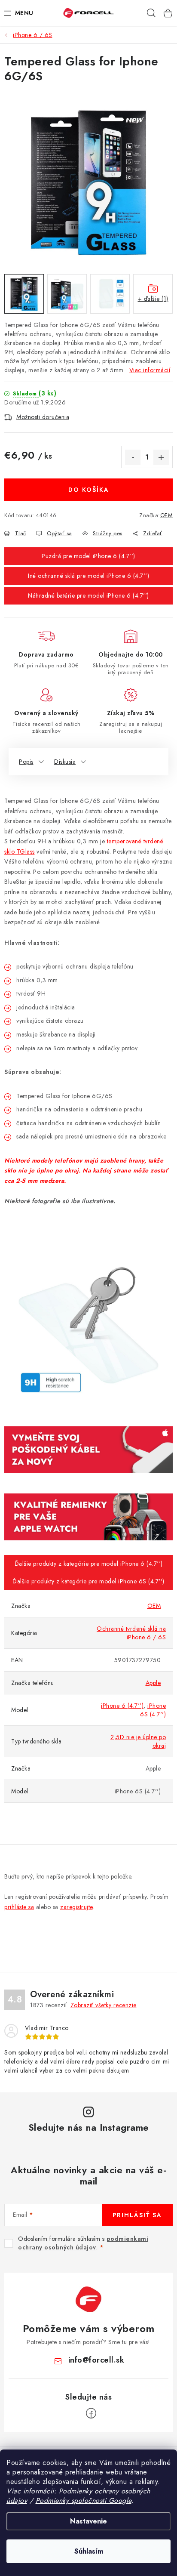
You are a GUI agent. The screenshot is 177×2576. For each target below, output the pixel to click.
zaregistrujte (76, 1907)
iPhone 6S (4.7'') (153, 1710)
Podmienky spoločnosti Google (84, 2500)
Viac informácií (150, 370)
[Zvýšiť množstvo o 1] (161, 457)
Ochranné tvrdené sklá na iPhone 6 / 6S (131, 1633)
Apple (153, 1683)
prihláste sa (19, 1907)
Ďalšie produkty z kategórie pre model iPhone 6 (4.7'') (89, 1564)
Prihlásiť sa (137, 2215)
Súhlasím (89, 2551)
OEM (167, 515)
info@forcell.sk (96, 2360)
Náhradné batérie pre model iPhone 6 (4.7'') (88, 595)
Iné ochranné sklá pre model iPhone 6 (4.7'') (88, 576)
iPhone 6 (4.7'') (122, 1706)
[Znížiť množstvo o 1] (133, 457)
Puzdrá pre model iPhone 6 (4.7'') (88, 556)
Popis (26, 762)
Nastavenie (88, 2521)
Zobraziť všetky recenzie (104, 2005)
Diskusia (65, 762)
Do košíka (89, 490)
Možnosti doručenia (43, 417)
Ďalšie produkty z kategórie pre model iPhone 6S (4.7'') (88, 1581)
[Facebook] (91, 2413)
